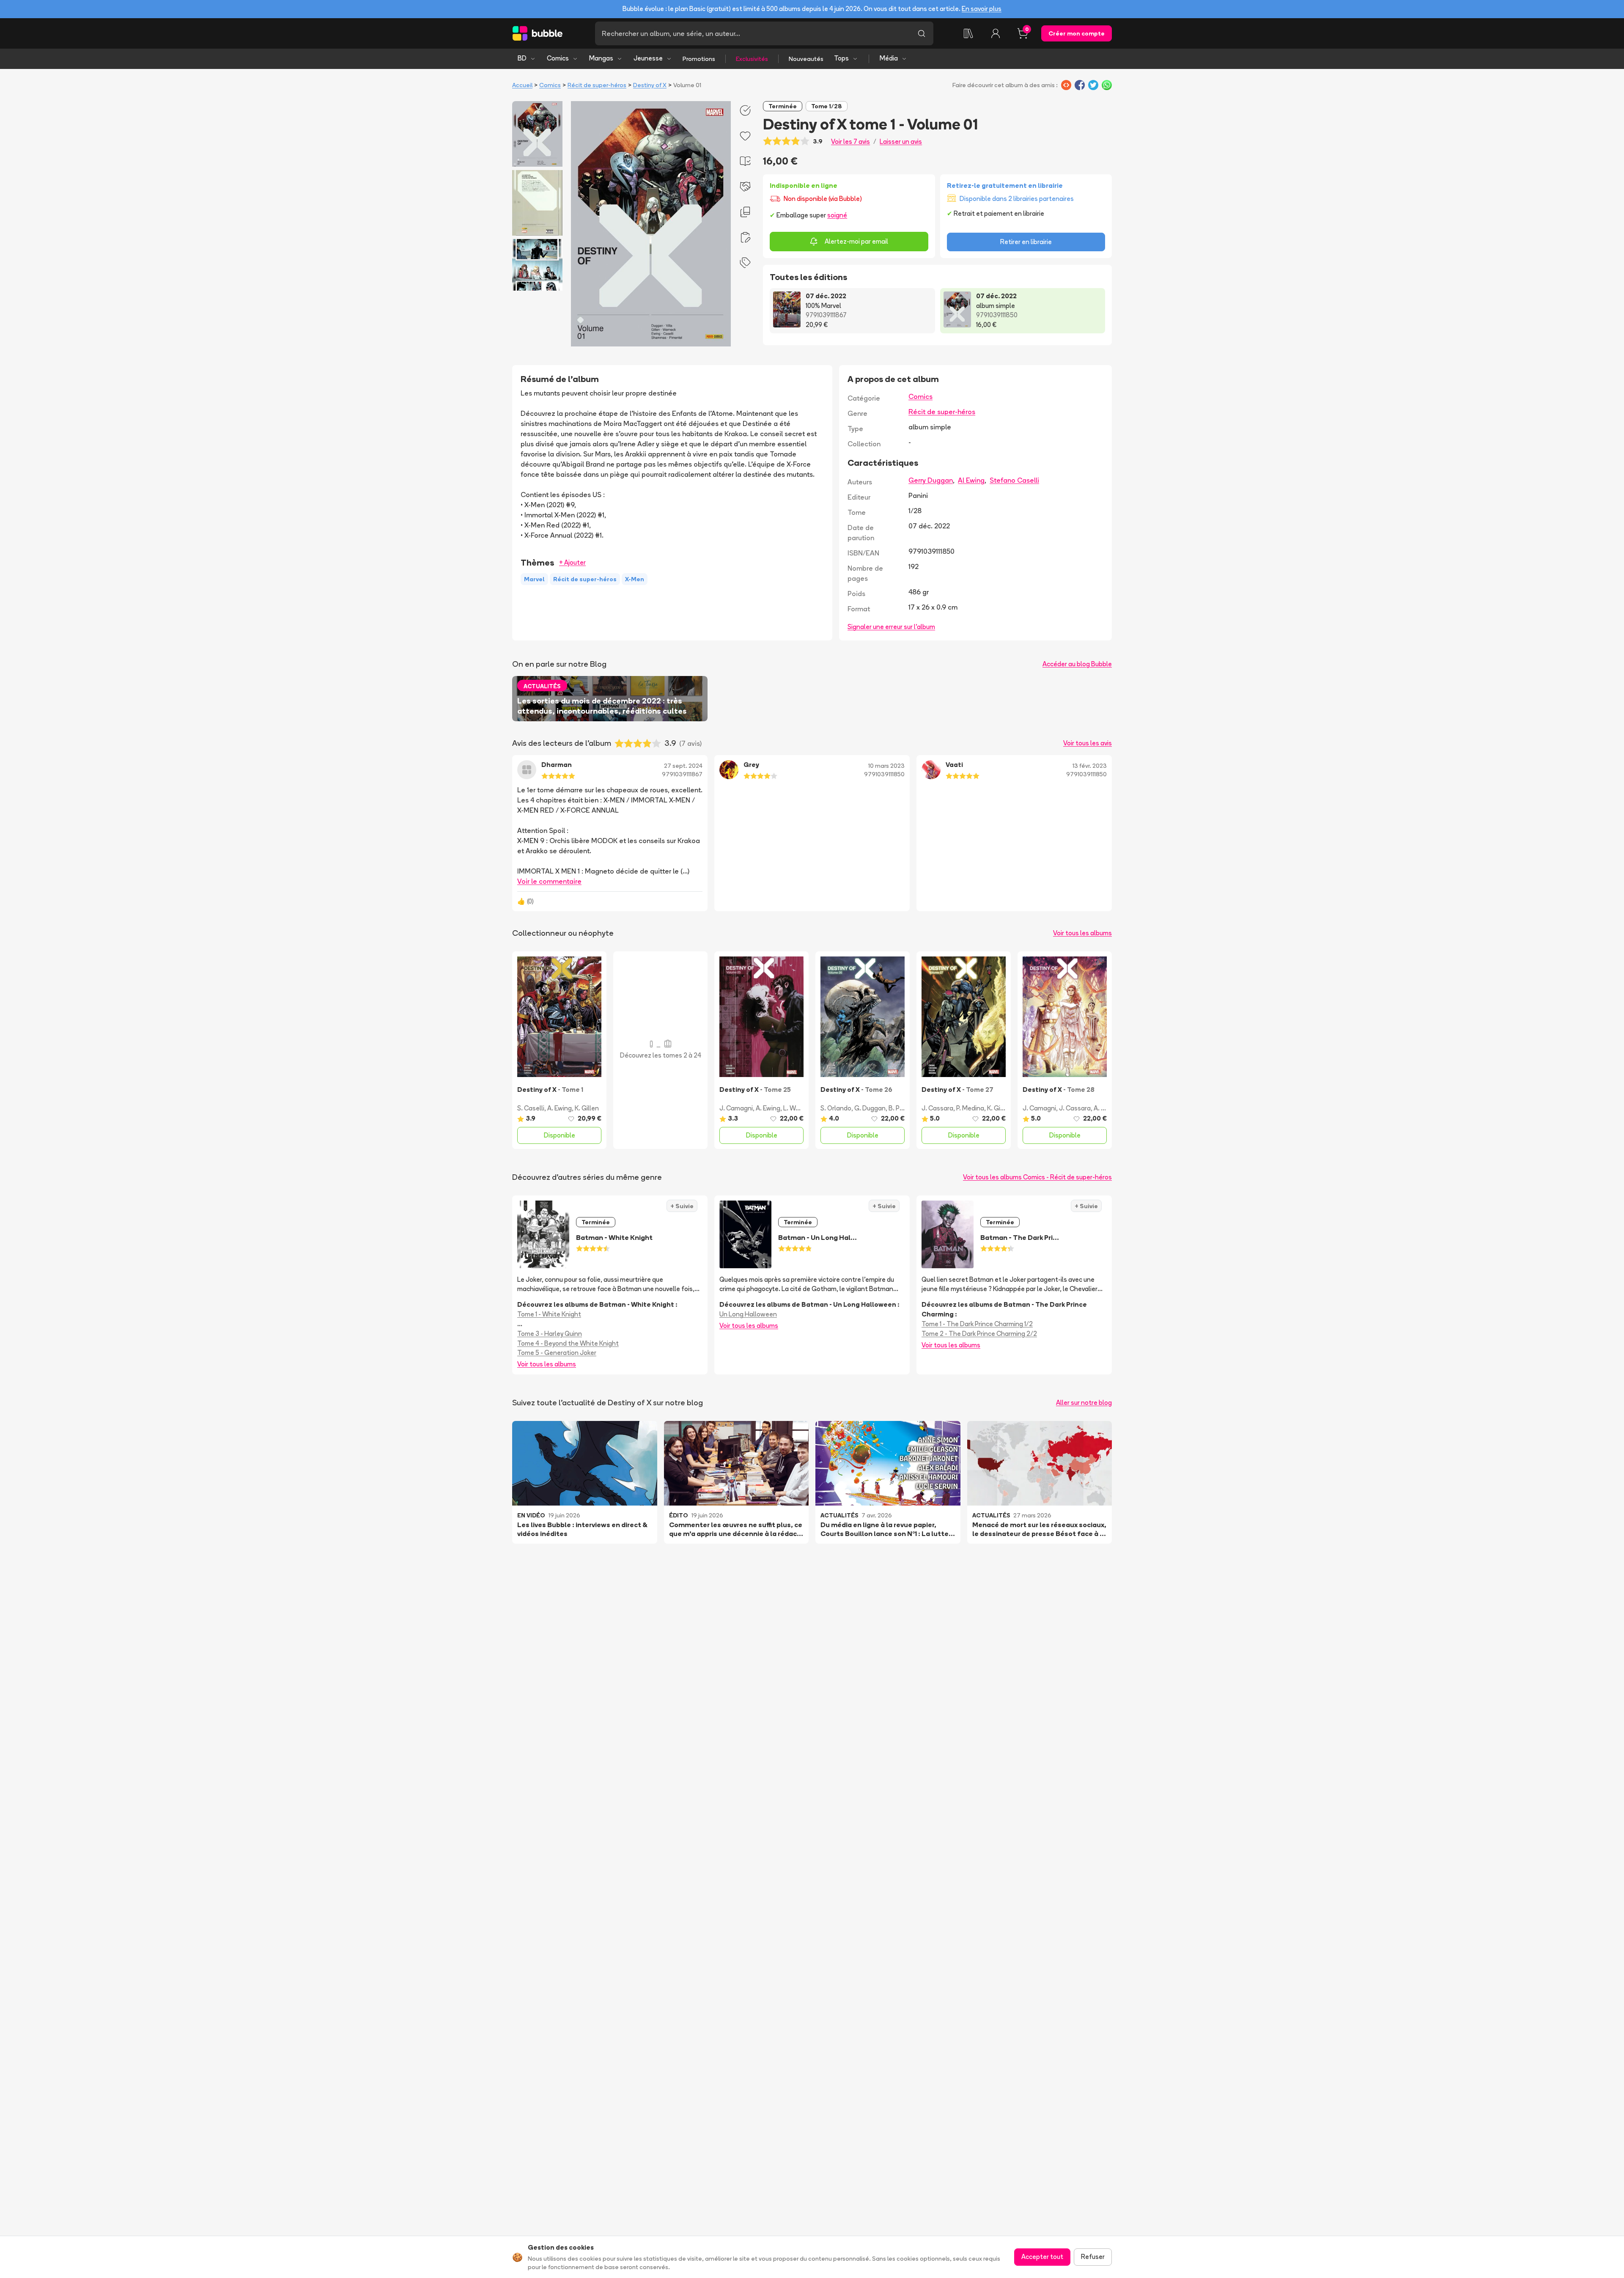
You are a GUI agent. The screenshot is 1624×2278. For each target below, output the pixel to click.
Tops (841, 58)
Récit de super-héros (597, 85)
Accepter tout (1042, 2257)
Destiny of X (650, 85)
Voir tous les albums (1082, 933)
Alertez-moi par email (856, 241)
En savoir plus (982, 9)
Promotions (699, 59)
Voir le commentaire (549, 881)
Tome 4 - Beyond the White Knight (568, 1343)
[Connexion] (996, 33)
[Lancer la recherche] (922, 33)
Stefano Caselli (1014, 480)
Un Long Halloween (748, 1314)
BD (522, 58)
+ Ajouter (572, 562)
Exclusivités (752, 59)
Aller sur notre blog (1084, 1403)
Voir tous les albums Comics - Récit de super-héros (1037, 1177)
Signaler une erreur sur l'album (891, 627)
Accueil (522, 85)
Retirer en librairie (1026, 242)
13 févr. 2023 (1090, 766)
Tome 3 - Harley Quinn (550, 1334)
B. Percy (900, 1108)
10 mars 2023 (886, 766)
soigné (837, 215)
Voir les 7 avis (850, 142)
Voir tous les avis (1088, 743)
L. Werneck (799, 1108)
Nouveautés (806, 59)
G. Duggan (870, 1108)
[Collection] (968, 33)
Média (889, 58)
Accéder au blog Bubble (1077, 664)
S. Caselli (531, 1108)
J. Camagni (736, 1108)
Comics (558, 58)
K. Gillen (587, 1108)
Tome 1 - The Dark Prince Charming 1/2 (977, 1324)
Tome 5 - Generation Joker (557, 1353)
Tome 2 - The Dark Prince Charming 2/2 (979, 1334)
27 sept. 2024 (683, 766)
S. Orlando (836, 1108)
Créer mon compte (1077, 33)
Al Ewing (971, 480)
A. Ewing (560, 1108)
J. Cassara (937, 1108)
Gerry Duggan (931, 480)
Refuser (1093, 2257)
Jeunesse (648, 58)
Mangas (601, 58)
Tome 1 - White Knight (549, 1314)
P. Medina (970, 1108)
